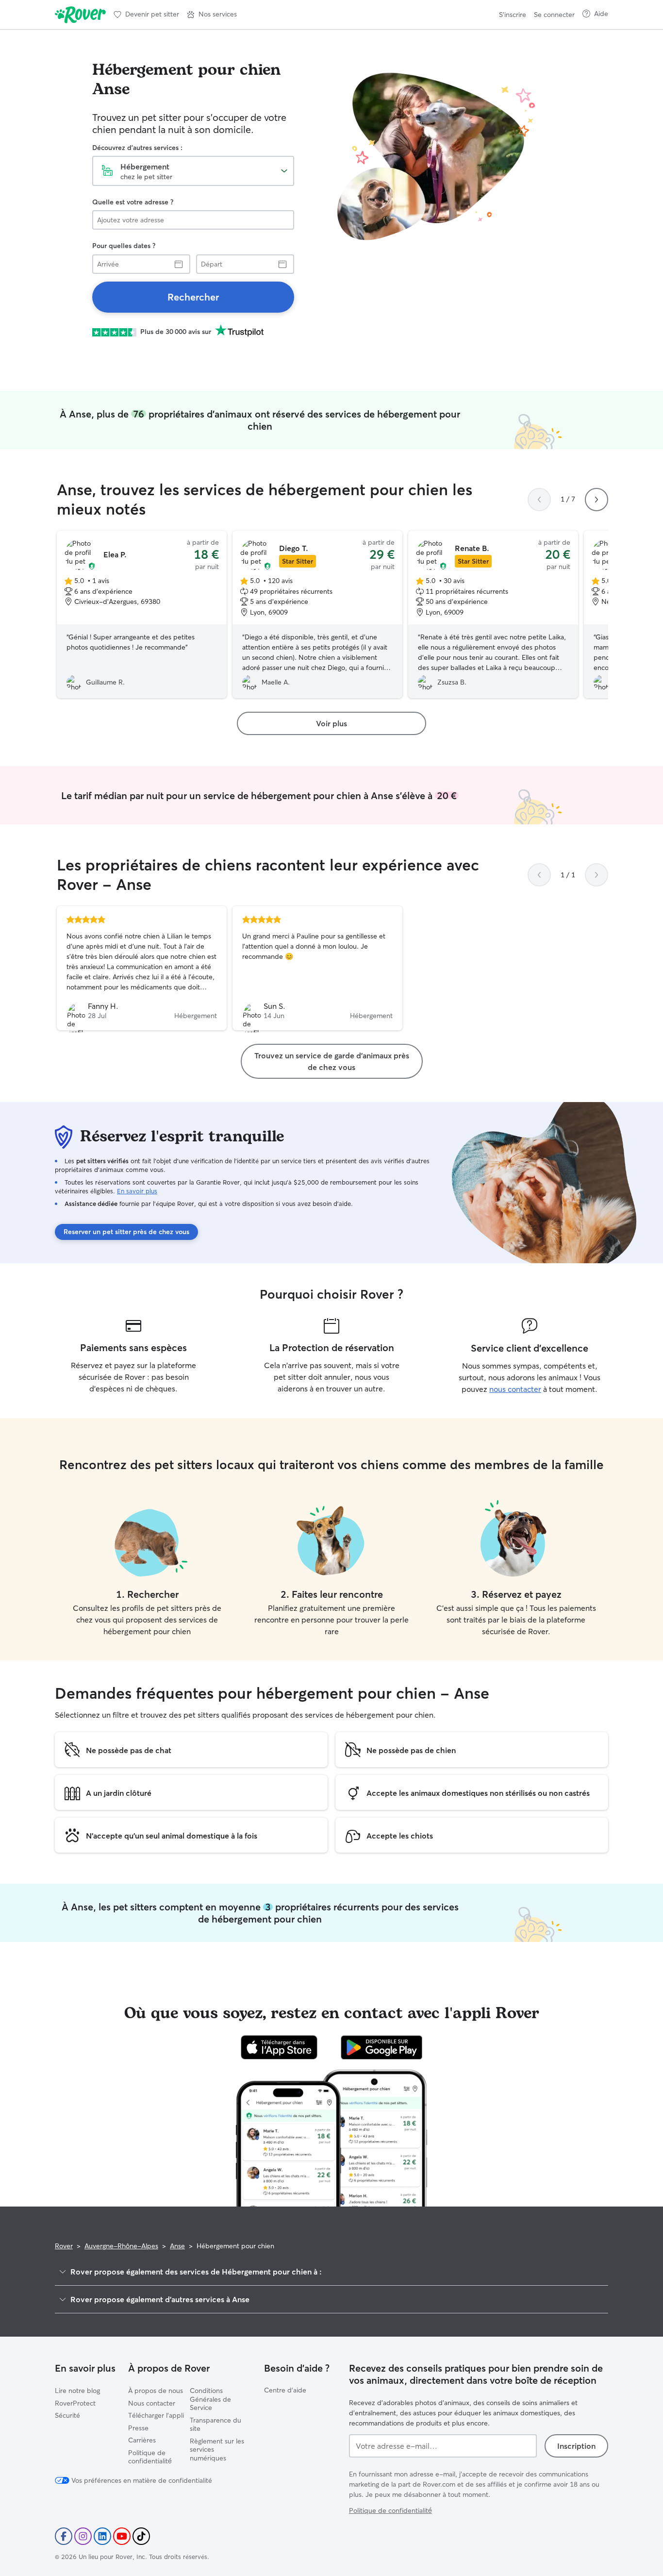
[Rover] (80, 15)
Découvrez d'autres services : (137, 148)
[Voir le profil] (142, 968)
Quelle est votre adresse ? (133, 202)
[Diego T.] (317, 615)
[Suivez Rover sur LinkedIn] (102, 2536)
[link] (193, 297)
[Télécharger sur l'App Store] (279, 2047)
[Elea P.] (142, 615)
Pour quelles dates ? (124, 246)
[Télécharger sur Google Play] (382, 2047)
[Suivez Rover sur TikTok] (141, 2536)
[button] (212, 15)
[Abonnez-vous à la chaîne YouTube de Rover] (122, 2536)
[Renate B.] (493, 615)
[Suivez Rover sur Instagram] (83, 2536)
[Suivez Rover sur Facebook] (64, 2536)
